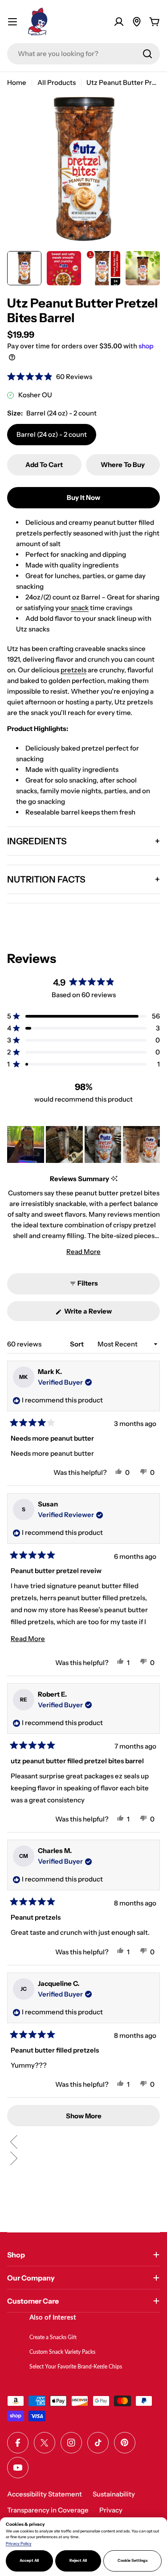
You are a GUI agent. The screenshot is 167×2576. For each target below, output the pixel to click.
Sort (77, 1344)
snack (80, 608)
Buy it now (83, 497)
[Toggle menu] (12, 22)
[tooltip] (114, 1179)
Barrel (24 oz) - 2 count (52, 434)
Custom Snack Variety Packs (62, 2352)
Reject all (78, 2560)
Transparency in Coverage (48, 2510)
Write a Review (100, 1314)
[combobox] (83, 54)
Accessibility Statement (45, 2494)
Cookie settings (132, 2560)
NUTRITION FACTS (46, 879)
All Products (57, 82)
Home (17, 82)
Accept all (29, 2560)
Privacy (111, 2510)
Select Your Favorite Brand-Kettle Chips (76, 2367)
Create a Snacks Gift (53, 2337)
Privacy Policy (19, 2544)
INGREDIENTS (37, 841)
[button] (50, 377)
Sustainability (114, 2494)
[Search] (147, 54)
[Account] (119, 22)
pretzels (73, 670)
